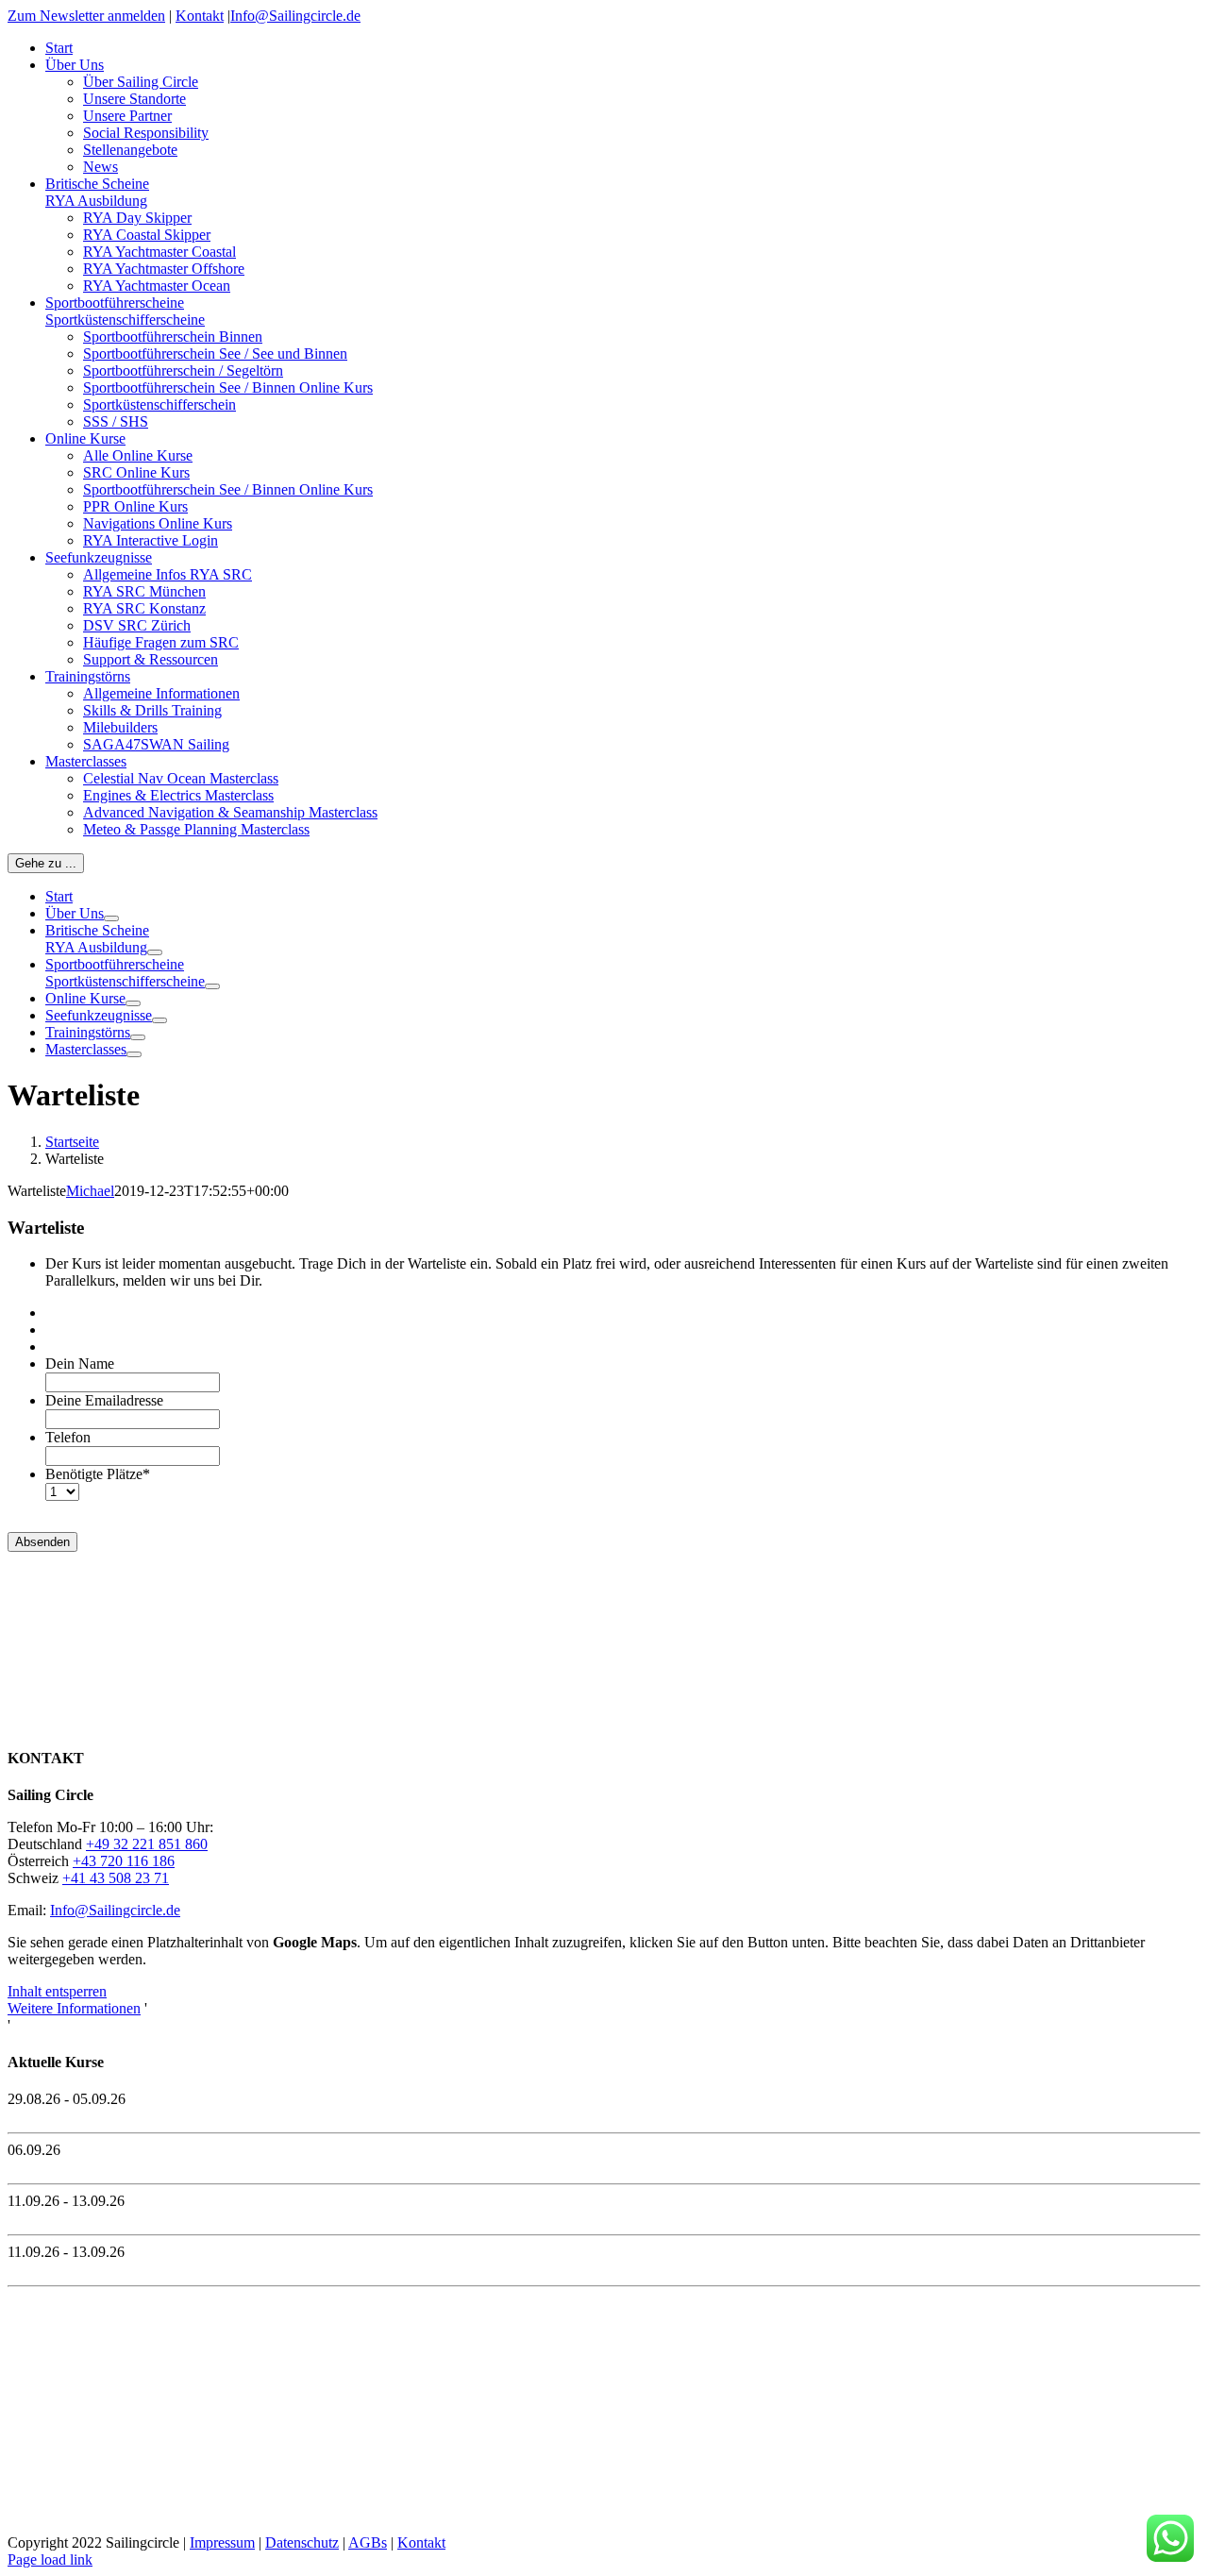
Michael (90, 1191)
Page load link (50, 2559)
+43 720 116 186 (124, 1861)
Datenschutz (302, 2542)
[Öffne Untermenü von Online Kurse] (133, 1003)
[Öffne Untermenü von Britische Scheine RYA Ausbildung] (155, 952)
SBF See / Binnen (61, 2218)
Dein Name (80, 1364)
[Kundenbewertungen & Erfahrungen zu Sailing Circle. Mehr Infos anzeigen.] (92, 1720)
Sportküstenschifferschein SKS (100, 2116)
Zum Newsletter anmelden (86, 16)
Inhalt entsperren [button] (57, 1991)
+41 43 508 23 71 (116, 1878)
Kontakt (200, 16)
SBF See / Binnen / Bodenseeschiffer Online (141, 2167)
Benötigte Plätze (98, 1474)
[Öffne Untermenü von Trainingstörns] (138, 1037)
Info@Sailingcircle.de (295, 16)
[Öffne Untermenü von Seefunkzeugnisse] (159, 1020)
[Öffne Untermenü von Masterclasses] (134, 1054)
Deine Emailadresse (104, 1400)
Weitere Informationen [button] (74, 2008)
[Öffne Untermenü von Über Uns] (111, 918)
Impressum (222, 2542)
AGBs (368, 2542)
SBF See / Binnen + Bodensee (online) (124, 2269)
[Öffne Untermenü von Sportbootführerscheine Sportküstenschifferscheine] (212, 986)
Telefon (68, 1437)
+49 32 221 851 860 (147, 1844)
